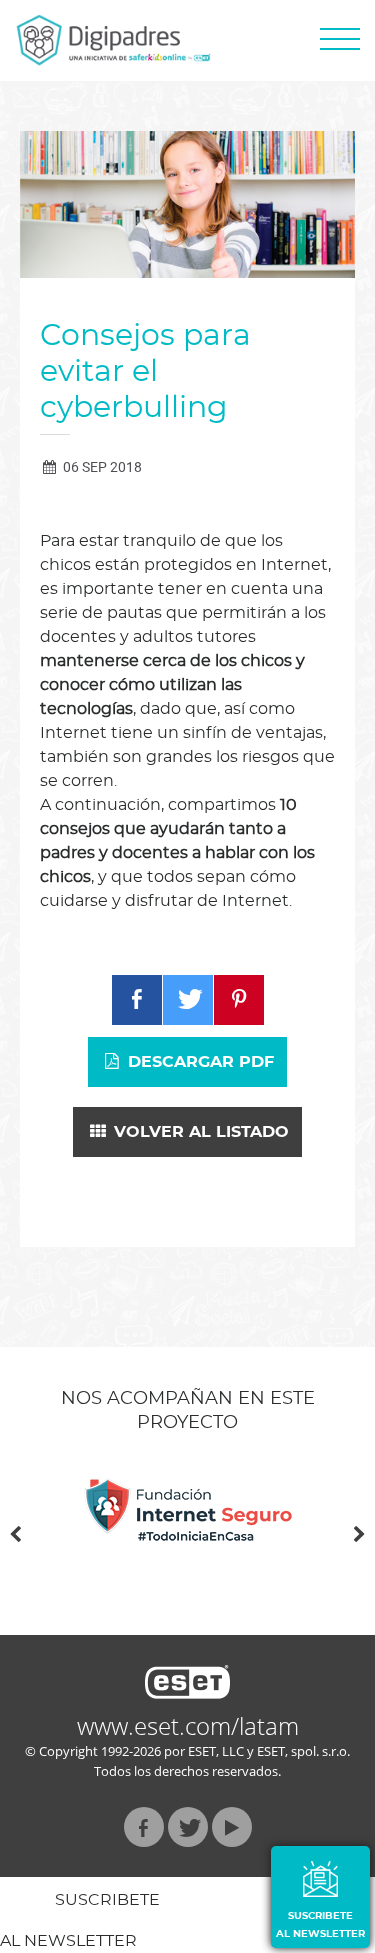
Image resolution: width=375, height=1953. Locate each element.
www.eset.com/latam (188, 1726)
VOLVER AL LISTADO (199, 1132)
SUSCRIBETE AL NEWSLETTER (320, 1925)
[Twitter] (188, 1000)
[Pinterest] (239, 1000)
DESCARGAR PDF (198, 1062)
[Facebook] (137, 1000)
